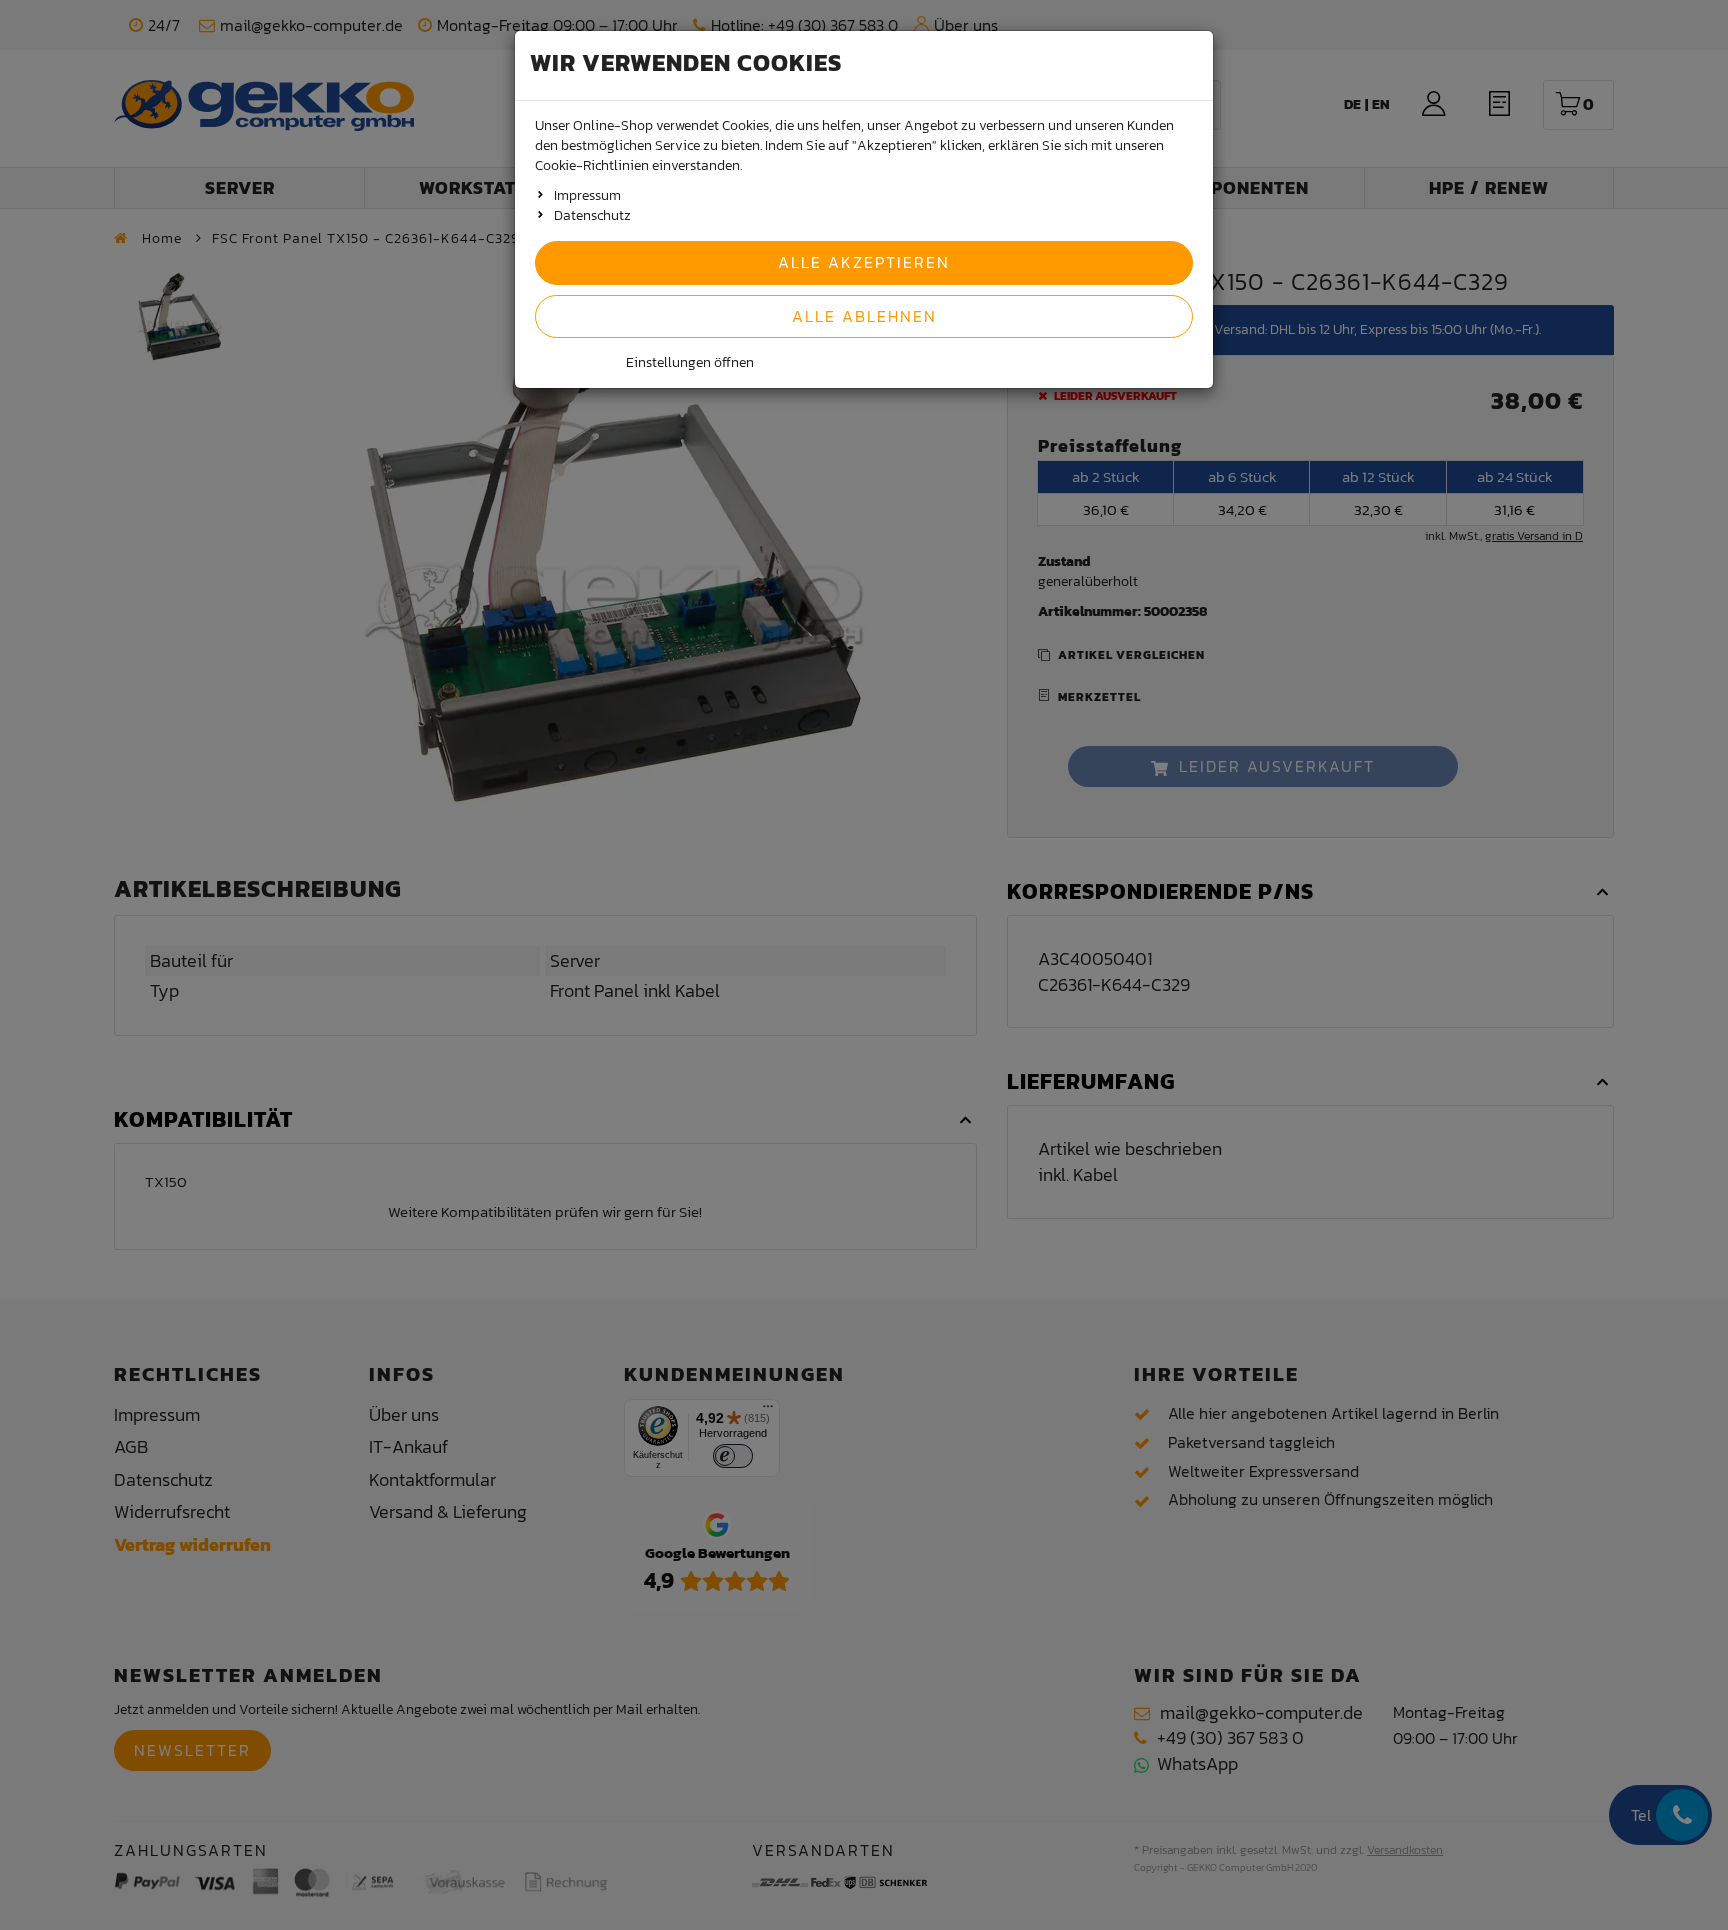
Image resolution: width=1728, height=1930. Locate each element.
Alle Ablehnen (864, 316)
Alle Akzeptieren (864, 262)
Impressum (587, 195)
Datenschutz (592, 215)
